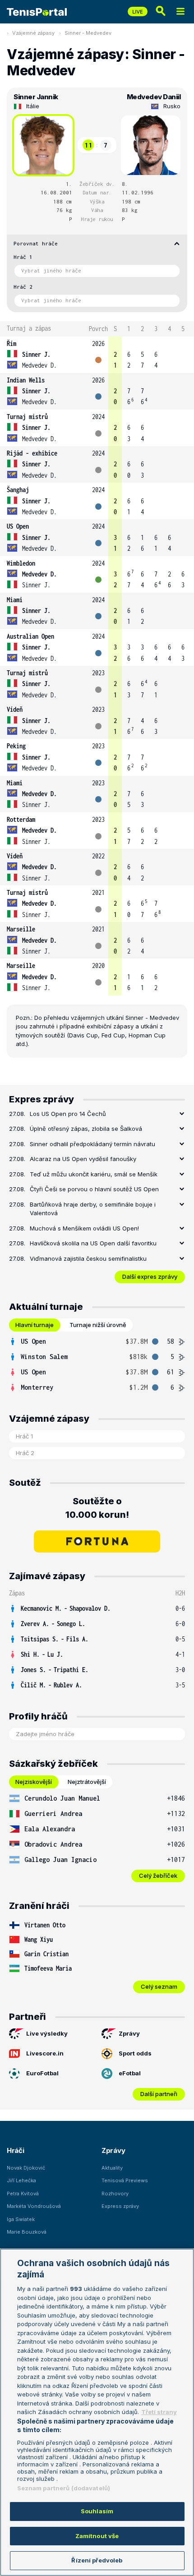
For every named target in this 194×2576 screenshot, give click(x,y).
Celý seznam (159, 1986)
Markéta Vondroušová (34, 2206)
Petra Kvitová (23, 2194)
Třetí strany (159, 2412)
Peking (16, 746)
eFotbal (130, 2073)
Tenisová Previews (125, 2180)
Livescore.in (45, 2053)
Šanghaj (18, 490)
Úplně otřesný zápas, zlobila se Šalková (86, 1129)
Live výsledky (47, 2033)
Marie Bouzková (27, 2232)
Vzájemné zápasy (33, 33)
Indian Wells (26, 380)
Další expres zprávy (150, 1276)
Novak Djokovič (26, 2168)
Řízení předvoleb (97, 2560)
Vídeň (15, 709)
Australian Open (30, 636)
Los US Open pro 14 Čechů (68, 1114)
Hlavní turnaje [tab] (35, 1325)
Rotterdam (21, 819)
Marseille (21, 929)
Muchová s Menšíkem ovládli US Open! (84, 1228)
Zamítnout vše (97, 2536)
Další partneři (159, 2094)
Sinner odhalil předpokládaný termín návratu (92, 1144)
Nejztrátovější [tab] (87, 1782)
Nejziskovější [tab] (34, 1782)
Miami (15, 600)
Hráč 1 (23, 257)
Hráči (16, 2150)
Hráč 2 (23, 287)
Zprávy (129, 2033)
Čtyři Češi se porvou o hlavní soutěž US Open (94, 1189)
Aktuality (112, 2168)
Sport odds (135, 2053)
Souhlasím (97, 2511)
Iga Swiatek (21, 2219)
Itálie (33, 106)
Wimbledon (21, 563)
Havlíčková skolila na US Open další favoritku (93, 1243)
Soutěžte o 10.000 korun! (97, 1508)
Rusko (172, 106)
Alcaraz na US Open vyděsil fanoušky (83, 1159)
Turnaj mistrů (27, 417)
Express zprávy (120, 2206)
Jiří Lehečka (21, 2180)
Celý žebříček (158, 1876)
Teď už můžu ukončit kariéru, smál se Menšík (94, 1174)
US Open (18, 526)
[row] (97, 355)
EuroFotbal (42, 2073)
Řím (12, 343)
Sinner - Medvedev (88, 33)
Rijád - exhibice (32, 453)
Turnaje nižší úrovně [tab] (98, 1325)
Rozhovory (115, 2194)
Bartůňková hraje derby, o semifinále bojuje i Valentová (93, 1209)
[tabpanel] (97, 1364)
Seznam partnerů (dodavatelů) (64, 2488)
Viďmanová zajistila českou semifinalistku (88, 1258)
